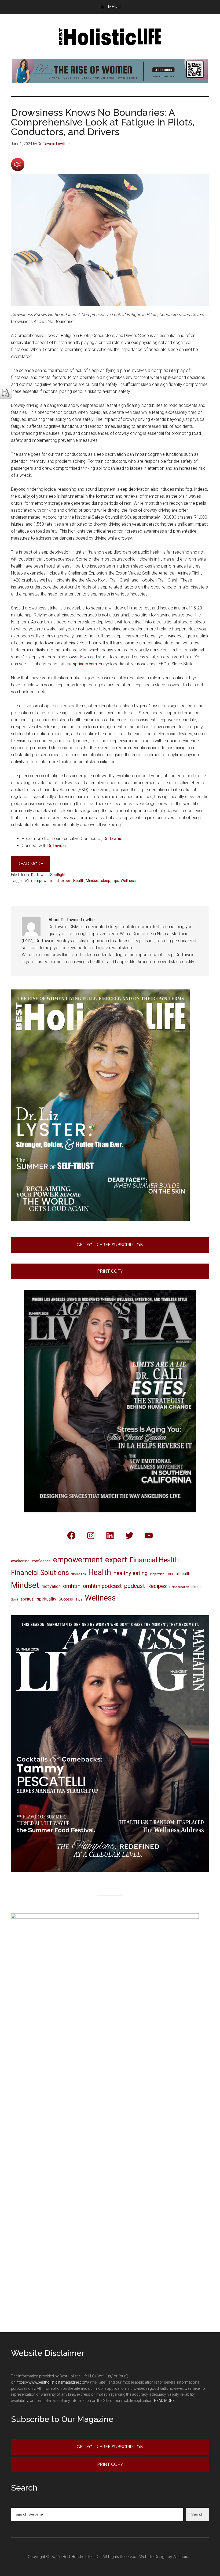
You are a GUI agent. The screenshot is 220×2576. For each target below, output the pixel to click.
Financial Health (154, 1560)
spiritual (27, 1599)
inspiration (157, 1574)
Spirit (15, 1599)
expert (66, 881)
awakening (20, 1561)
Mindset (93, 881)
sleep (106, 881)
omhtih (72, 1586)
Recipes (157, 1586)
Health (79, 881)
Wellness (128, 881)
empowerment (46, 881)
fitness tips (79, 1574)
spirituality (47, 1599)
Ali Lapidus (183, 2557)
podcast (135, 1586)
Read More (30, 864)
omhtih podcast (102, 1586)
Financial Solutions (40, 1573)
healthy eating (131, 1573)
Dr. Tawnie (113, 839)
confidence (41, 1561)
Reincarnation (179, 1587)
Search (197, 2514)
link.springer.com (81, 664)
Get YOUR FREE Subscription (110, 2447)
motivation (51, 1586)
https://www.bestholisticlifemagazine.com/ (53, 2382)
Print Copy (110, 1271)
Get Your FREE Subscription (110, 1245)
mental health (178, 1574)
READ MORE (164, 2401)
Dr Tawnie (56, 846)
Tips (115, 881)
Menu (114, 7)
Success (66, 1599)
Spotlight (58, 875)
